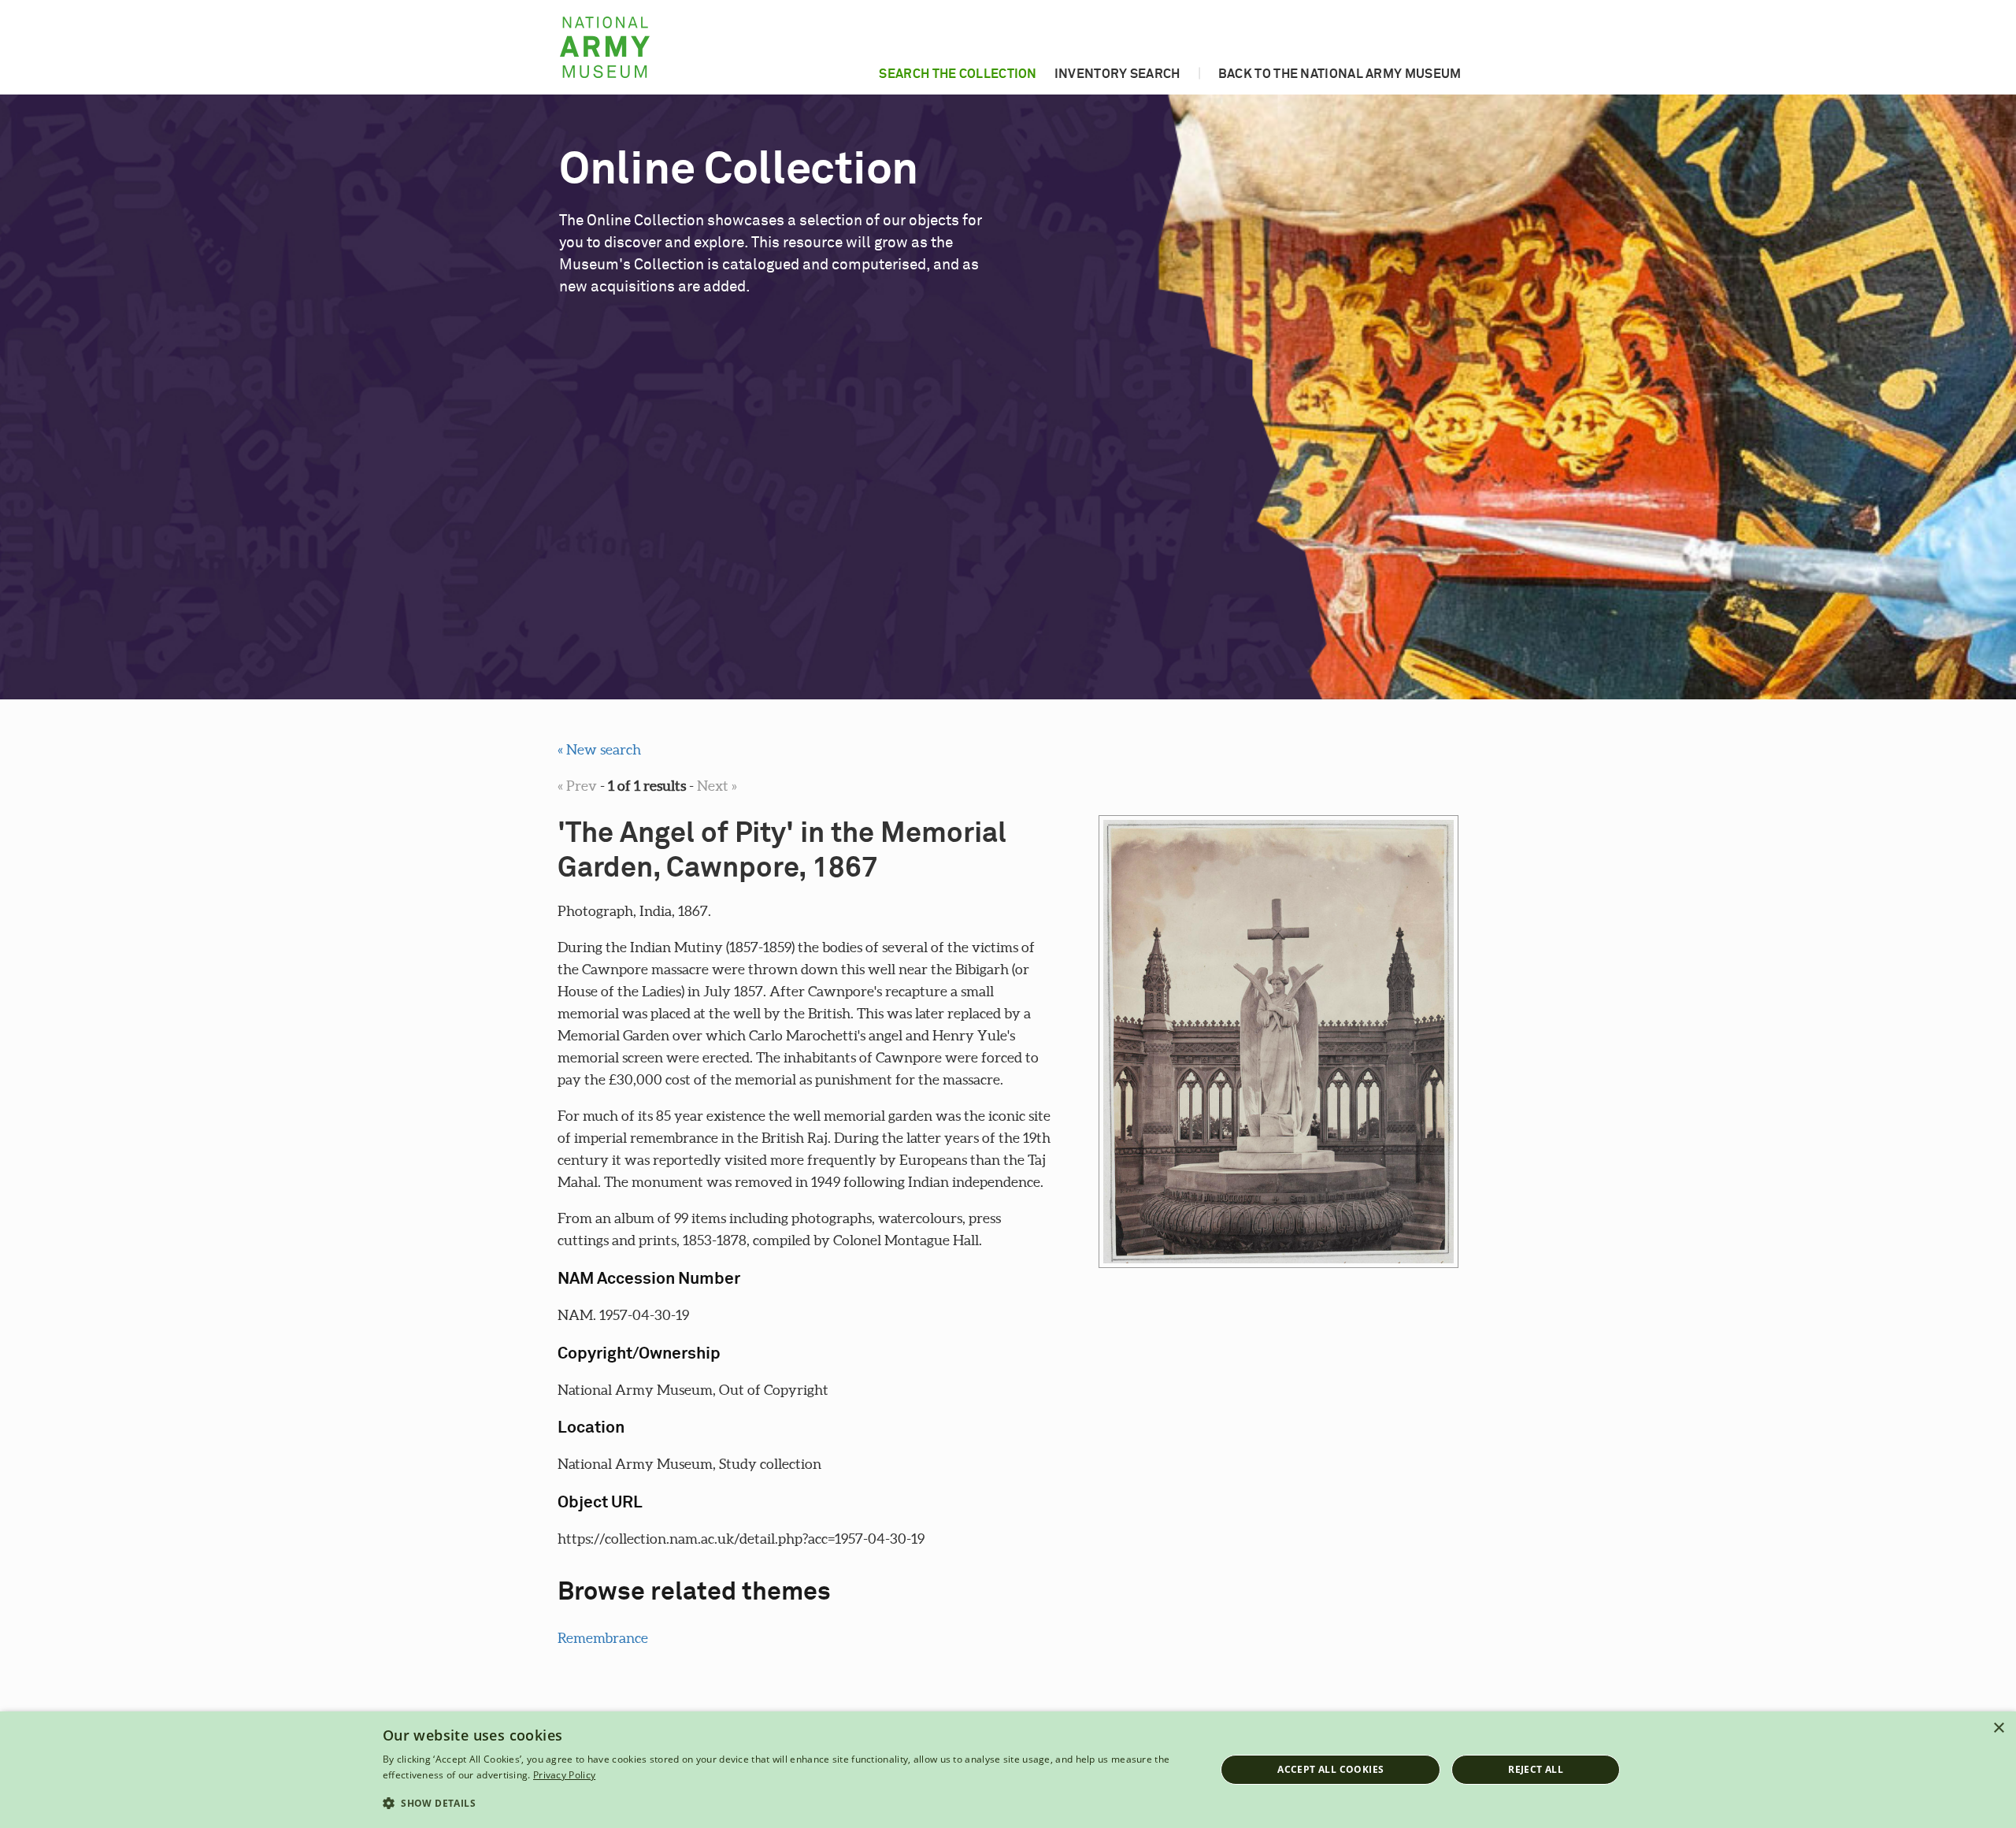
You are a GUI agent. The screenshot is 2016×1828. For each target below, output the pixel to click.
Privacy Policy (564, 1775)
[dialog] (1008, 1770)
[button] (787, 1804)
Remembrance (603, 1638)
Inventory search (1117, 74)
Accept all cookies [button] (1330, 1769)
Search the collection (958, 74)
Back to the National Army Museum (1340, 74)
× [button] (1998, 1728)
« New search (599, 749)
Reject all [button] (1536, 1769)
